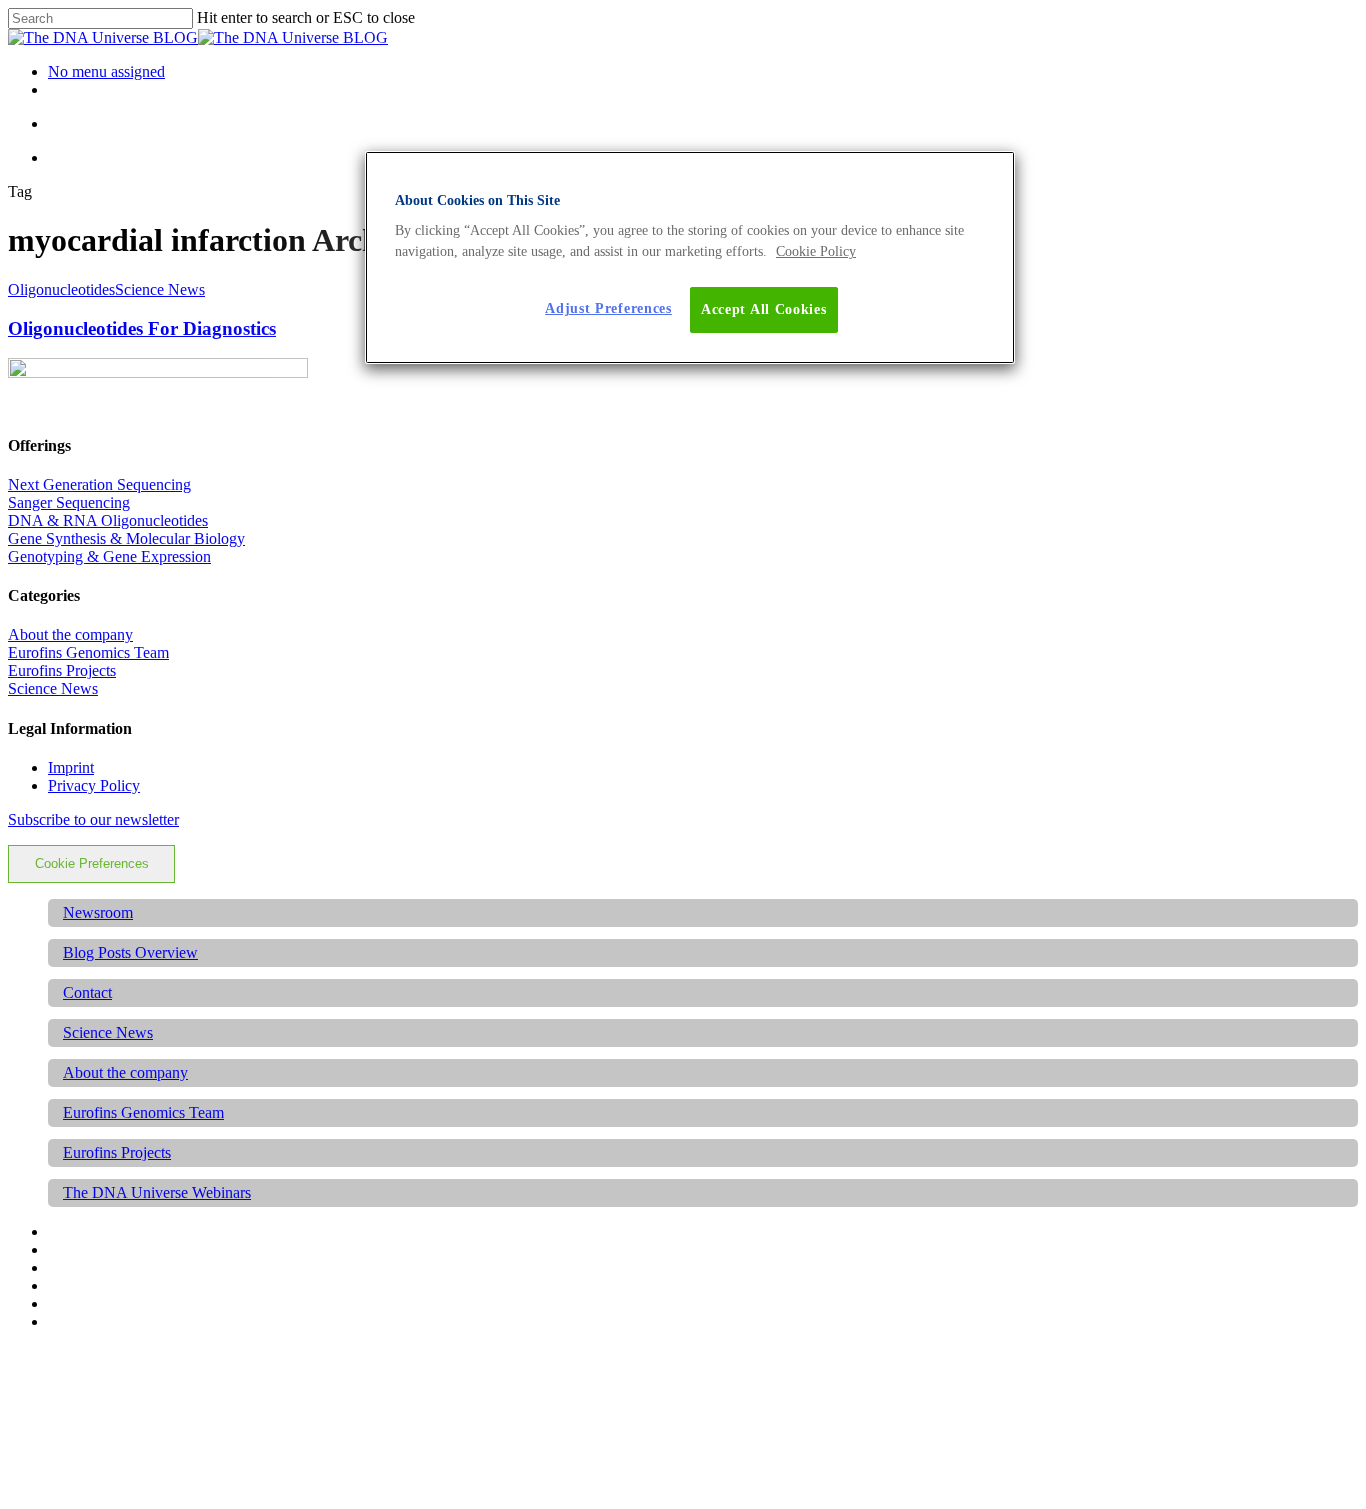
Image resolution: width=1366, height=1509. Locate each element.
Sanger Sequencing (69, 502)
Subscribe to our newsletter (93, 819)
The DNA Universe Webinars (157, 1192)
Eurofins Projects (62, 670)
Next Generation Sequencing (99, 484)
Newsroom (98, 912)
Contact (87, 992)
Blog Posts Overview (130, 952)
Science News (160, 289)
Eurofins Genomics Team (88, 652)
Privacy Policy (94, 785)
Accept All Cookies (764, 309)
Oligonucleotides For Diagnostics (142, 328)
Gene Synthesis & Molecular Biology (126, 538)
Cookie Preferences (92, 863)
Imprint (71, 767)
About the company (70, 634)
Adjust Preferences (608, 308)
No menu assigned (106, 71)
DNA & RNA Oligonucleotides (108, 520)
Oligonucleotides (61, 289)
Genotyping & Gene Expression (109, 556)
